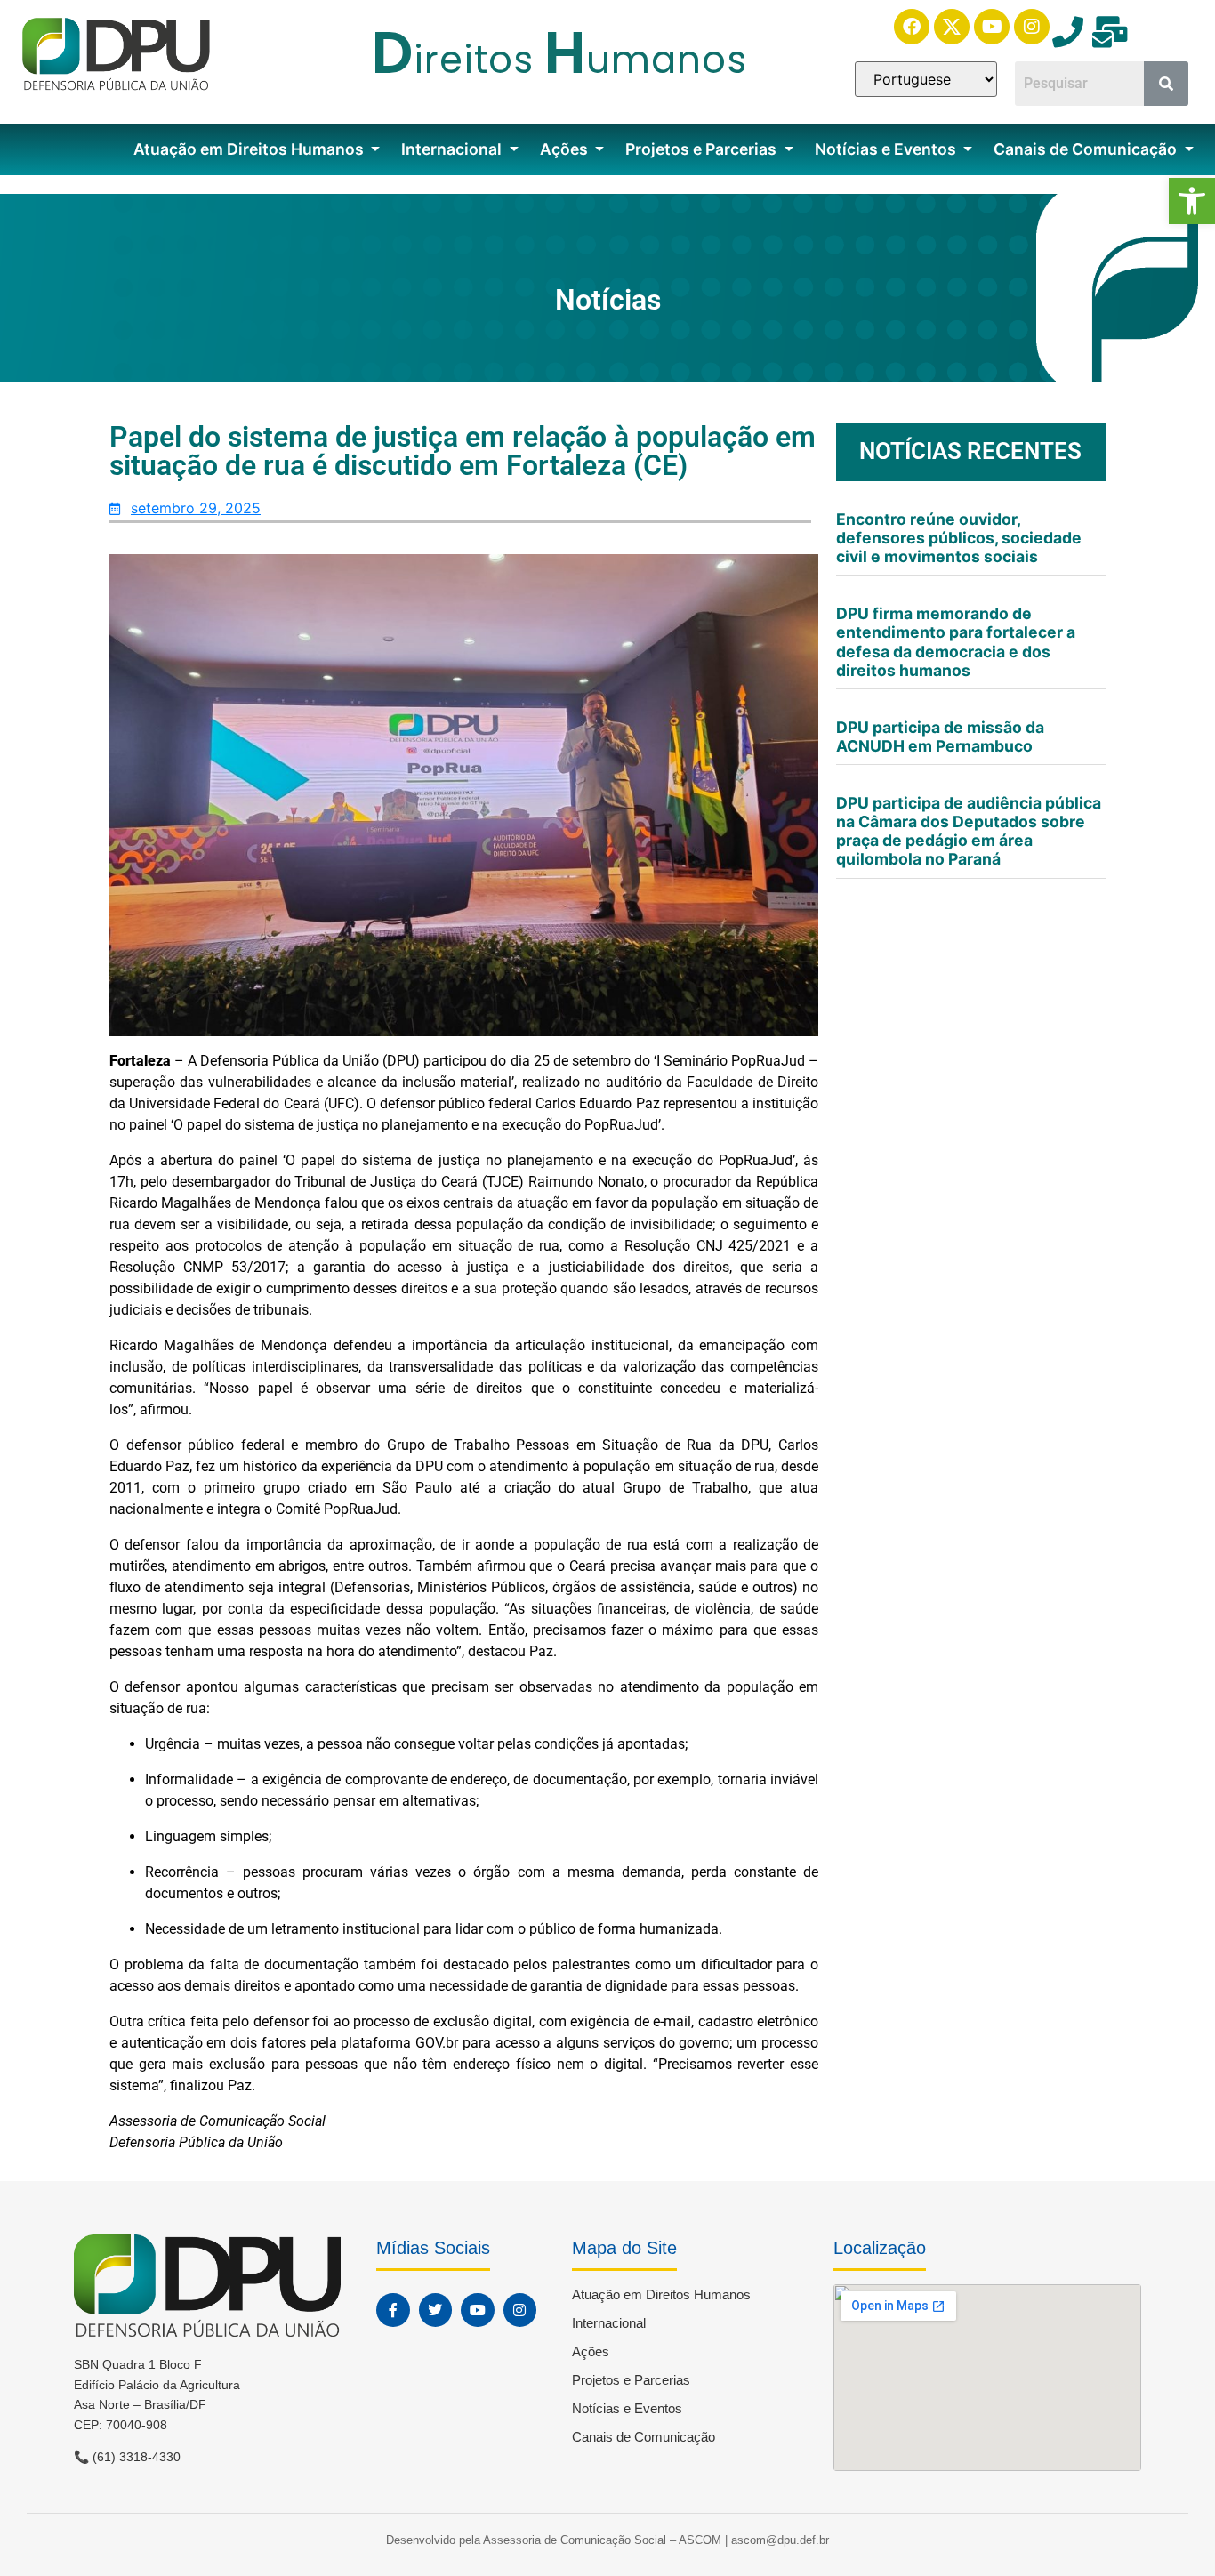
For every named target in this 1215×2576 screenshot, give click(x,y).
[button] (1192, 201)
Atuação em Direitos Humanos (250, 149)
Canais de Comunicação (1087, 149)
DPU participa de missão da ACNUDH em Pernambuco (940, 737)
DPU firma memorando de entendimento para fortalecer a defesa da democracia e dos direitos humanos (956, 641)
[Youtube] (992, 27)
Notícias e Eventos (887, 149)
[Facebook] (912, 27)
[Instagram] (1032, 27)
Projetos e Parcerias (703, 149)
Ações (566, 149)
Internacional (453, 149)
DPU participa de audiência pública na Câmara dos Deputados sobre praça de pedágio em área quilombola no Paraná (969, 831)
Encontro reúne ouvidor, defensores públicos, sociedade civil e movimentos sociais (959, 538)
